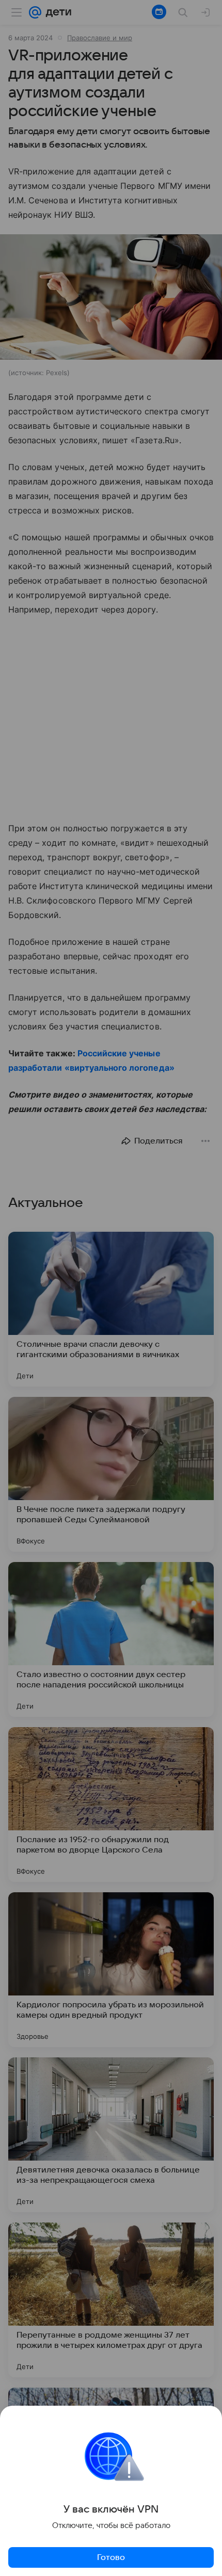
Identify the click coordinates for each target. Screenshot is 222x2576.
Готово (111, 2557)
